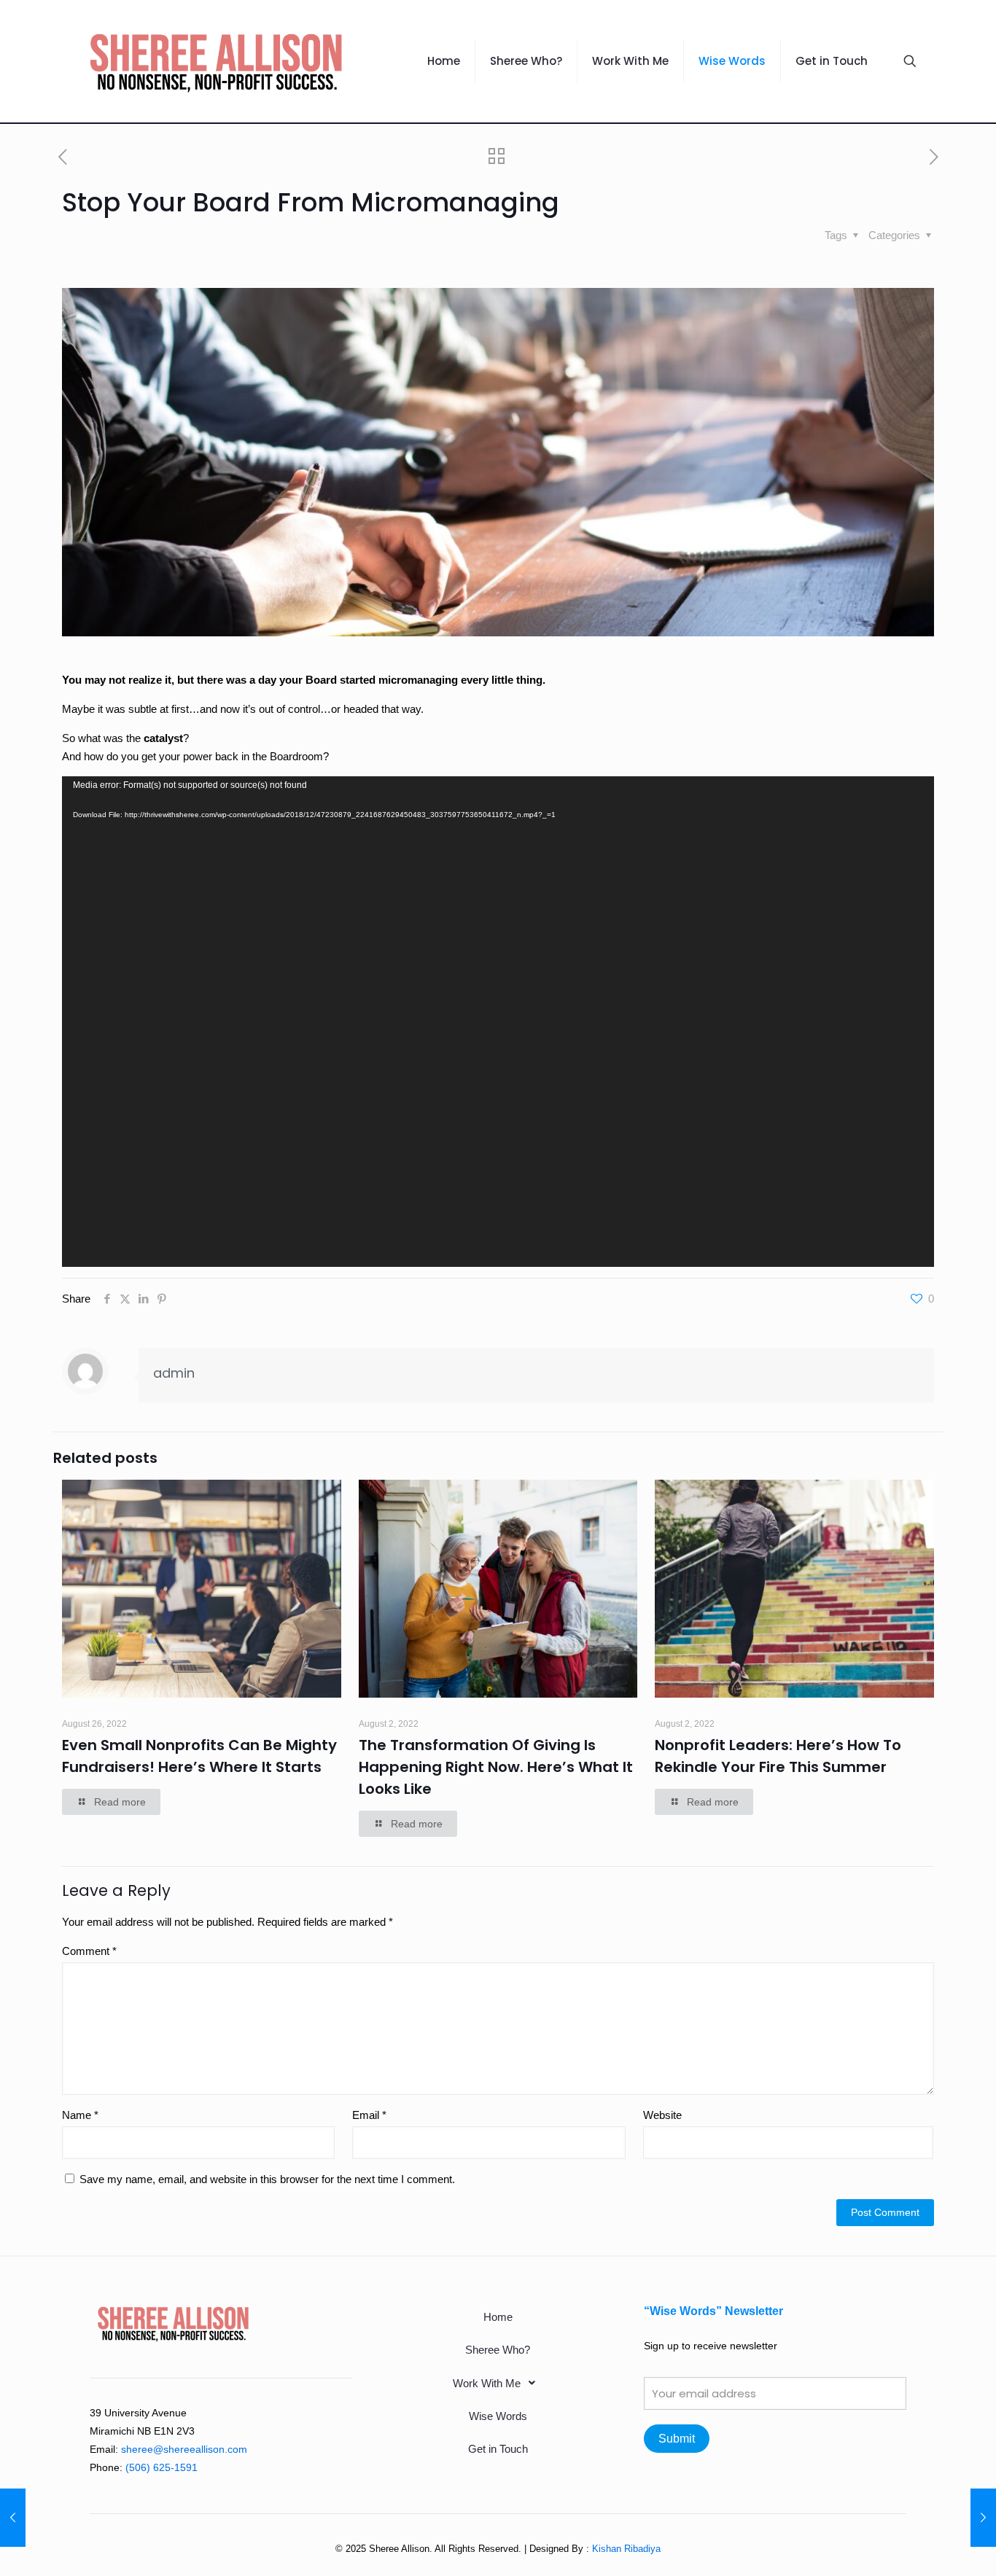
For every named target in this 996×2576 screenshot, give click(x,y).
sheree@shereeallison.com (184, 2449)
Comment (89, 1951)
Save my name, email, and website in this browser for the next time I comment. (267, 2179)
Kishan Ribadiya (626, 2549)
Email (369, 2115)
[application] (498, 1021)
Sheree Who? (498, 2350)
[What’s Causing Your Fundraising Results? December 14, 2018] (13, 2518)
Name (80, 2115)
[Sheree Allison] (217, 61)
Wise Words (498, 2416)
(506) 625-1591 (162, 2467)
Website (662, 2115)
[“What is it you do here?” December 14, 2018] (983, 2518)
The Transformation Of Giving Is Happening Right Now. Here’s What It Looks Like (496, 1767)
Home (498, 2317)
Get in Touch (498, 2449)
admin (174, 1373)
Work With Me (487, 2383)
